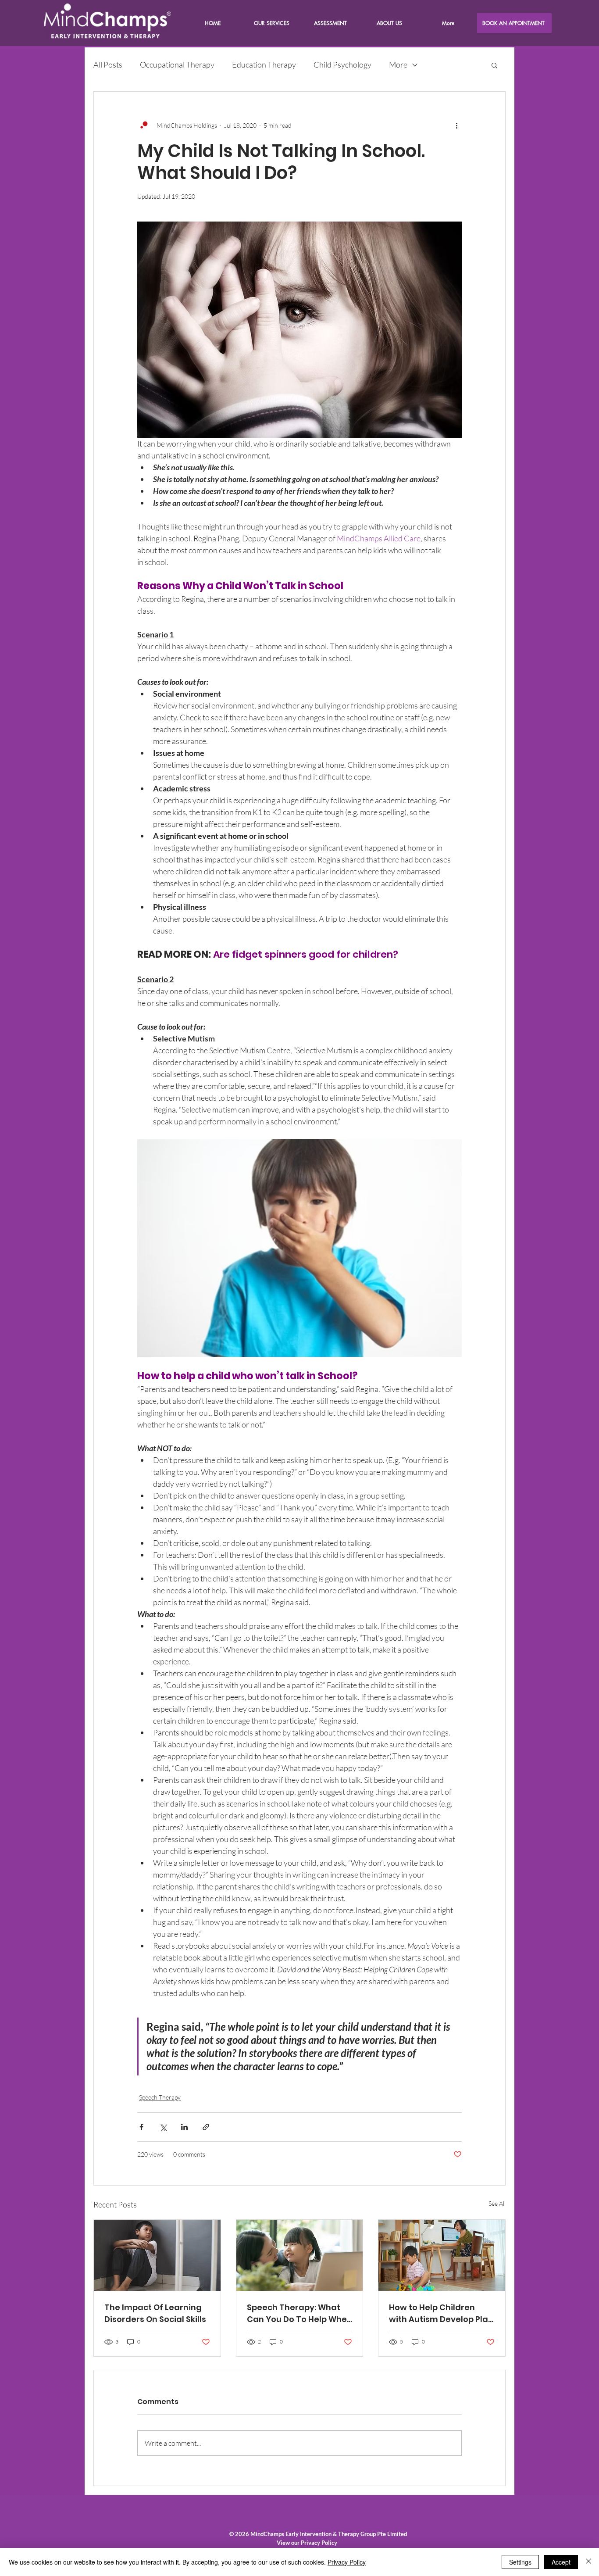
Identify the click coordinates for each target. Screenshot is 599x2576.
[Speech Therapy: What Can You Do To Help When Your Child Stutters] (300, 2255)
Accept (561, 2562)
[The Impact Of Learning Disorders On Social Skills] (157, 2255)
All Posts (108, 64)
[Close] (588, 2562)
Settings (520, 2562)
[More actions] (456, 125)
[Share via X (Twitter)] (163, 2127)
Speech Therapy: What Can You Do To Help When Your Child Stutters (299, 2313)
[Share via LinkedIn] (184, 2127)
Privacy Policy (347, 2562)
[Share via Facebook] (141, 2127)
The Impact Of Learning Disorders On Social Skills (155, 2313)
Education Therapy (264, 64)
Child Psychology (342, 64)
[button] (389, 23)
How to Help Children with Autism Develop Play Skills (441, 2313)
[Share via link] (206, 2127)
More (398, 64)
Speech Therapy (160, 2097)
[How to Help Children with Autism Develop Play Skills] (442, 2255)
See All (497, 2203)
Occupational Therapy (177, 64)
